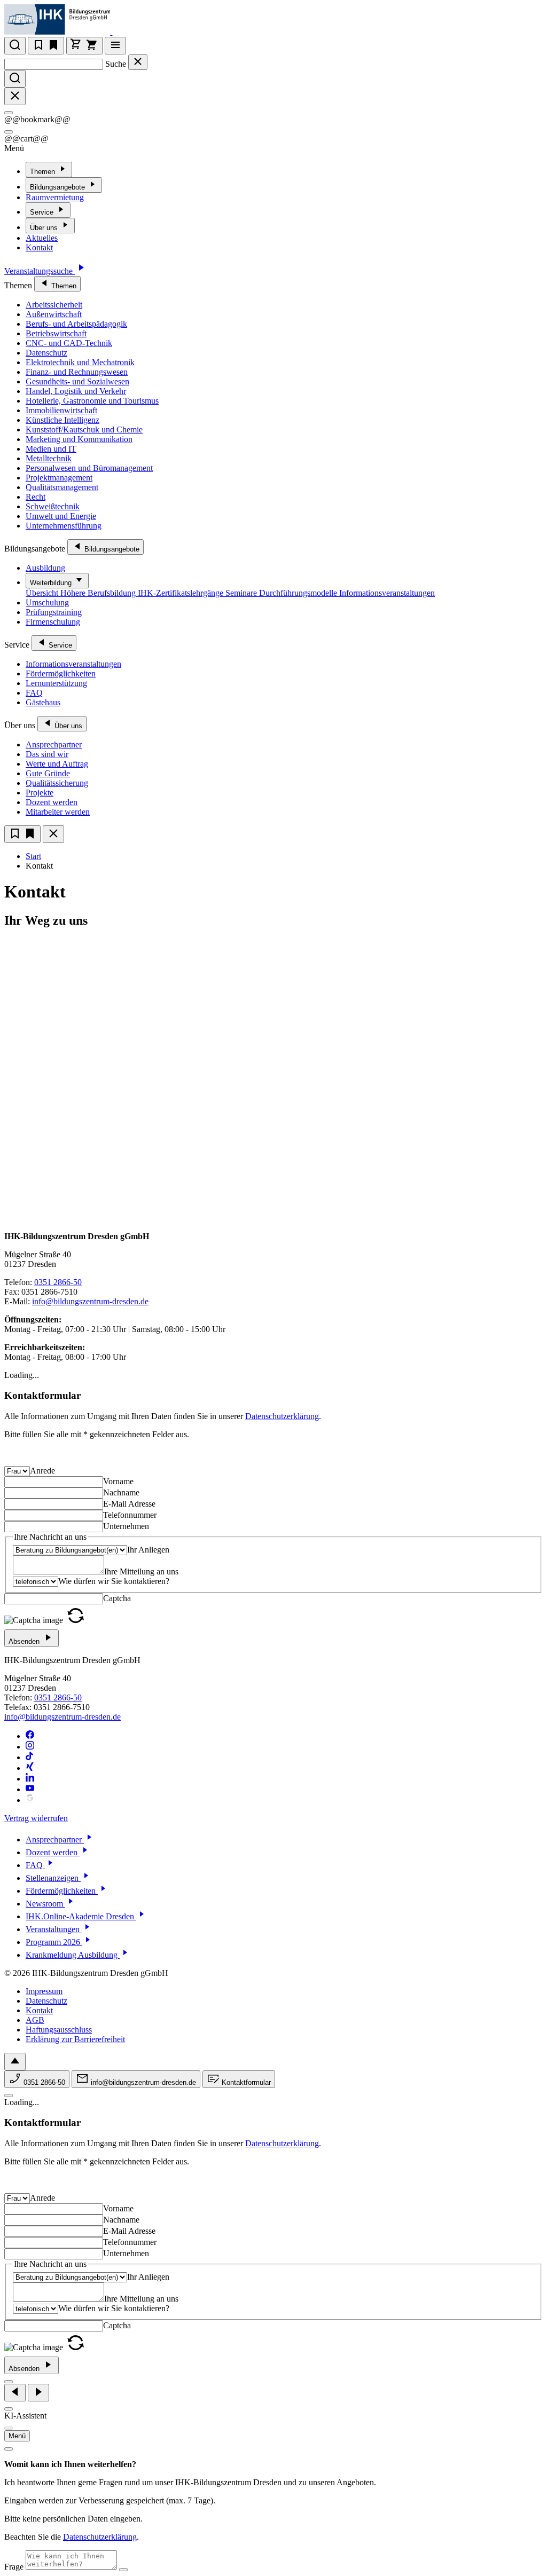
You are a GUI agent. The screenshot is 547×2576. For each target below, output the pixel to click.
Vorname (118, 1481)
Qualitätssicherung (57, 783)
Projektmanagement (59, 478)
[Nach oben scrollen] (15, 2062)
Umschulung (47, 602)
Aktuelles (42, 238)
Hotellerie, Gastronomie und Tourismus (92, 401)
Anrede (42, 1471)
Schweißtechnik (53, 506)
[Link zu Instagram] (30, 1747)
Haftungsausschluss (59, 2030)
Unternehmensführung (64, 526)
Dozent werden (52, 802)
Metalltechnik (49, 458)
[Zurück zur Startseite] (119, 32)
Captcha (117, 1598)
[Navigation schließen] (53, 834)
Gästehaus (43, 702)
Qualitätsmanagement (62, 487)
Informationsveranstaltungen (387, 593)
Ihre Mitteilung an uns (141, 1571)
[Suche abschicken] (15, 79)
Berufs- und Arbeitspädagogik (76, 324)
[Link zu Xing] (30, 1768)
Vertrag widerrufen (36, 1818)
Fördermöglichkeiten (61, 673)
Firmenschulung (53, 622)
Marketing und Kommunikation (79, 439)
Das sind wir (47, 754)
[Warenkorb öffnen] (84, 46)
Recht (36, 497)
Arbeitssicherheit (54, 305)
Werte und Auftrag (57, 764)
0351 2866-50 (58, 1282)
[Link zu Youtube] (30, 1789)
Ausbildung (45, 568)
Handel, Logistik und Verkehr (76, 391)
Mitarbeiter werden (58, 812)
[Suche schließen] (138, 62)
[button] (76, 1620)
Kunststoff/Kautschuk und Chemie (84, 430)
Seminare (242, 593)
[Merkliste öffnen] (46, 46)
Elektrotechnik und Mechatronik (80, 362)
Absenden (25, 1641)
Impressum (44, 1991)
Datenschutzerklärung (282, 1416)
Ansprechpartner (54, 745)
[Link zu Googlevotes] (30, 1800)
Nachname (121, 1492)
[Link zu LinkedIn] (30, 1779)
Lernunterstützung (56, 683)
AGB (35, 2020)
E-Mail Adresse (129, 1504)
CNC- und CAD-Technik (69, 343)
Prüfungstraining (54, 612)
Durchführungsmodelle (299, 593)
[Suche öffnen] (15, 46)
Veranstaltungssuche (40, 271)
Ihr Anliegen (148, 1550)
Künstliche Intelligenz (62, 420)
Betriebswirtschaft (56, 333)
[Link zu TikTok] (30, 1757)
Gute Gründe (48, 773)
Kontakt (39, 247)
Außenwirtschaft (54, 314)
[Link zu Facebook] (30, 1736)
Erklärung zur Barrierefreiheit (75, 2039)
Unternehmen (126, 1526)
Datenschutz (46, 353)
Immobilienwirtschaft (61, 410)
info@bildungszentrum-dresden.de (90, 1301)
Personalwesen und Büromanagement (89, 468)
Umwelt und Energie (61, 516)
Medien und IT (51, 449)
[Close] (9, 113)
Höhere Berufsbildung (99, 593)
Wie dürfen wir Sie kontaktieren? (114, 1581)
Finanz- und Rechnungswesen (77, 372)
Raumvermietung (55, 197)
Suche (116, 64)
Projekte (40, 793)
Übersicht (43, 593)
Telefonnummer (130, 1515)
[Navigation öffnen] (115, 46)
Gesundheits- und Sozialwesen (77, 381)
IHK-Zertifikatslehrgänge (182, 593)
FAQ (34, 693)
